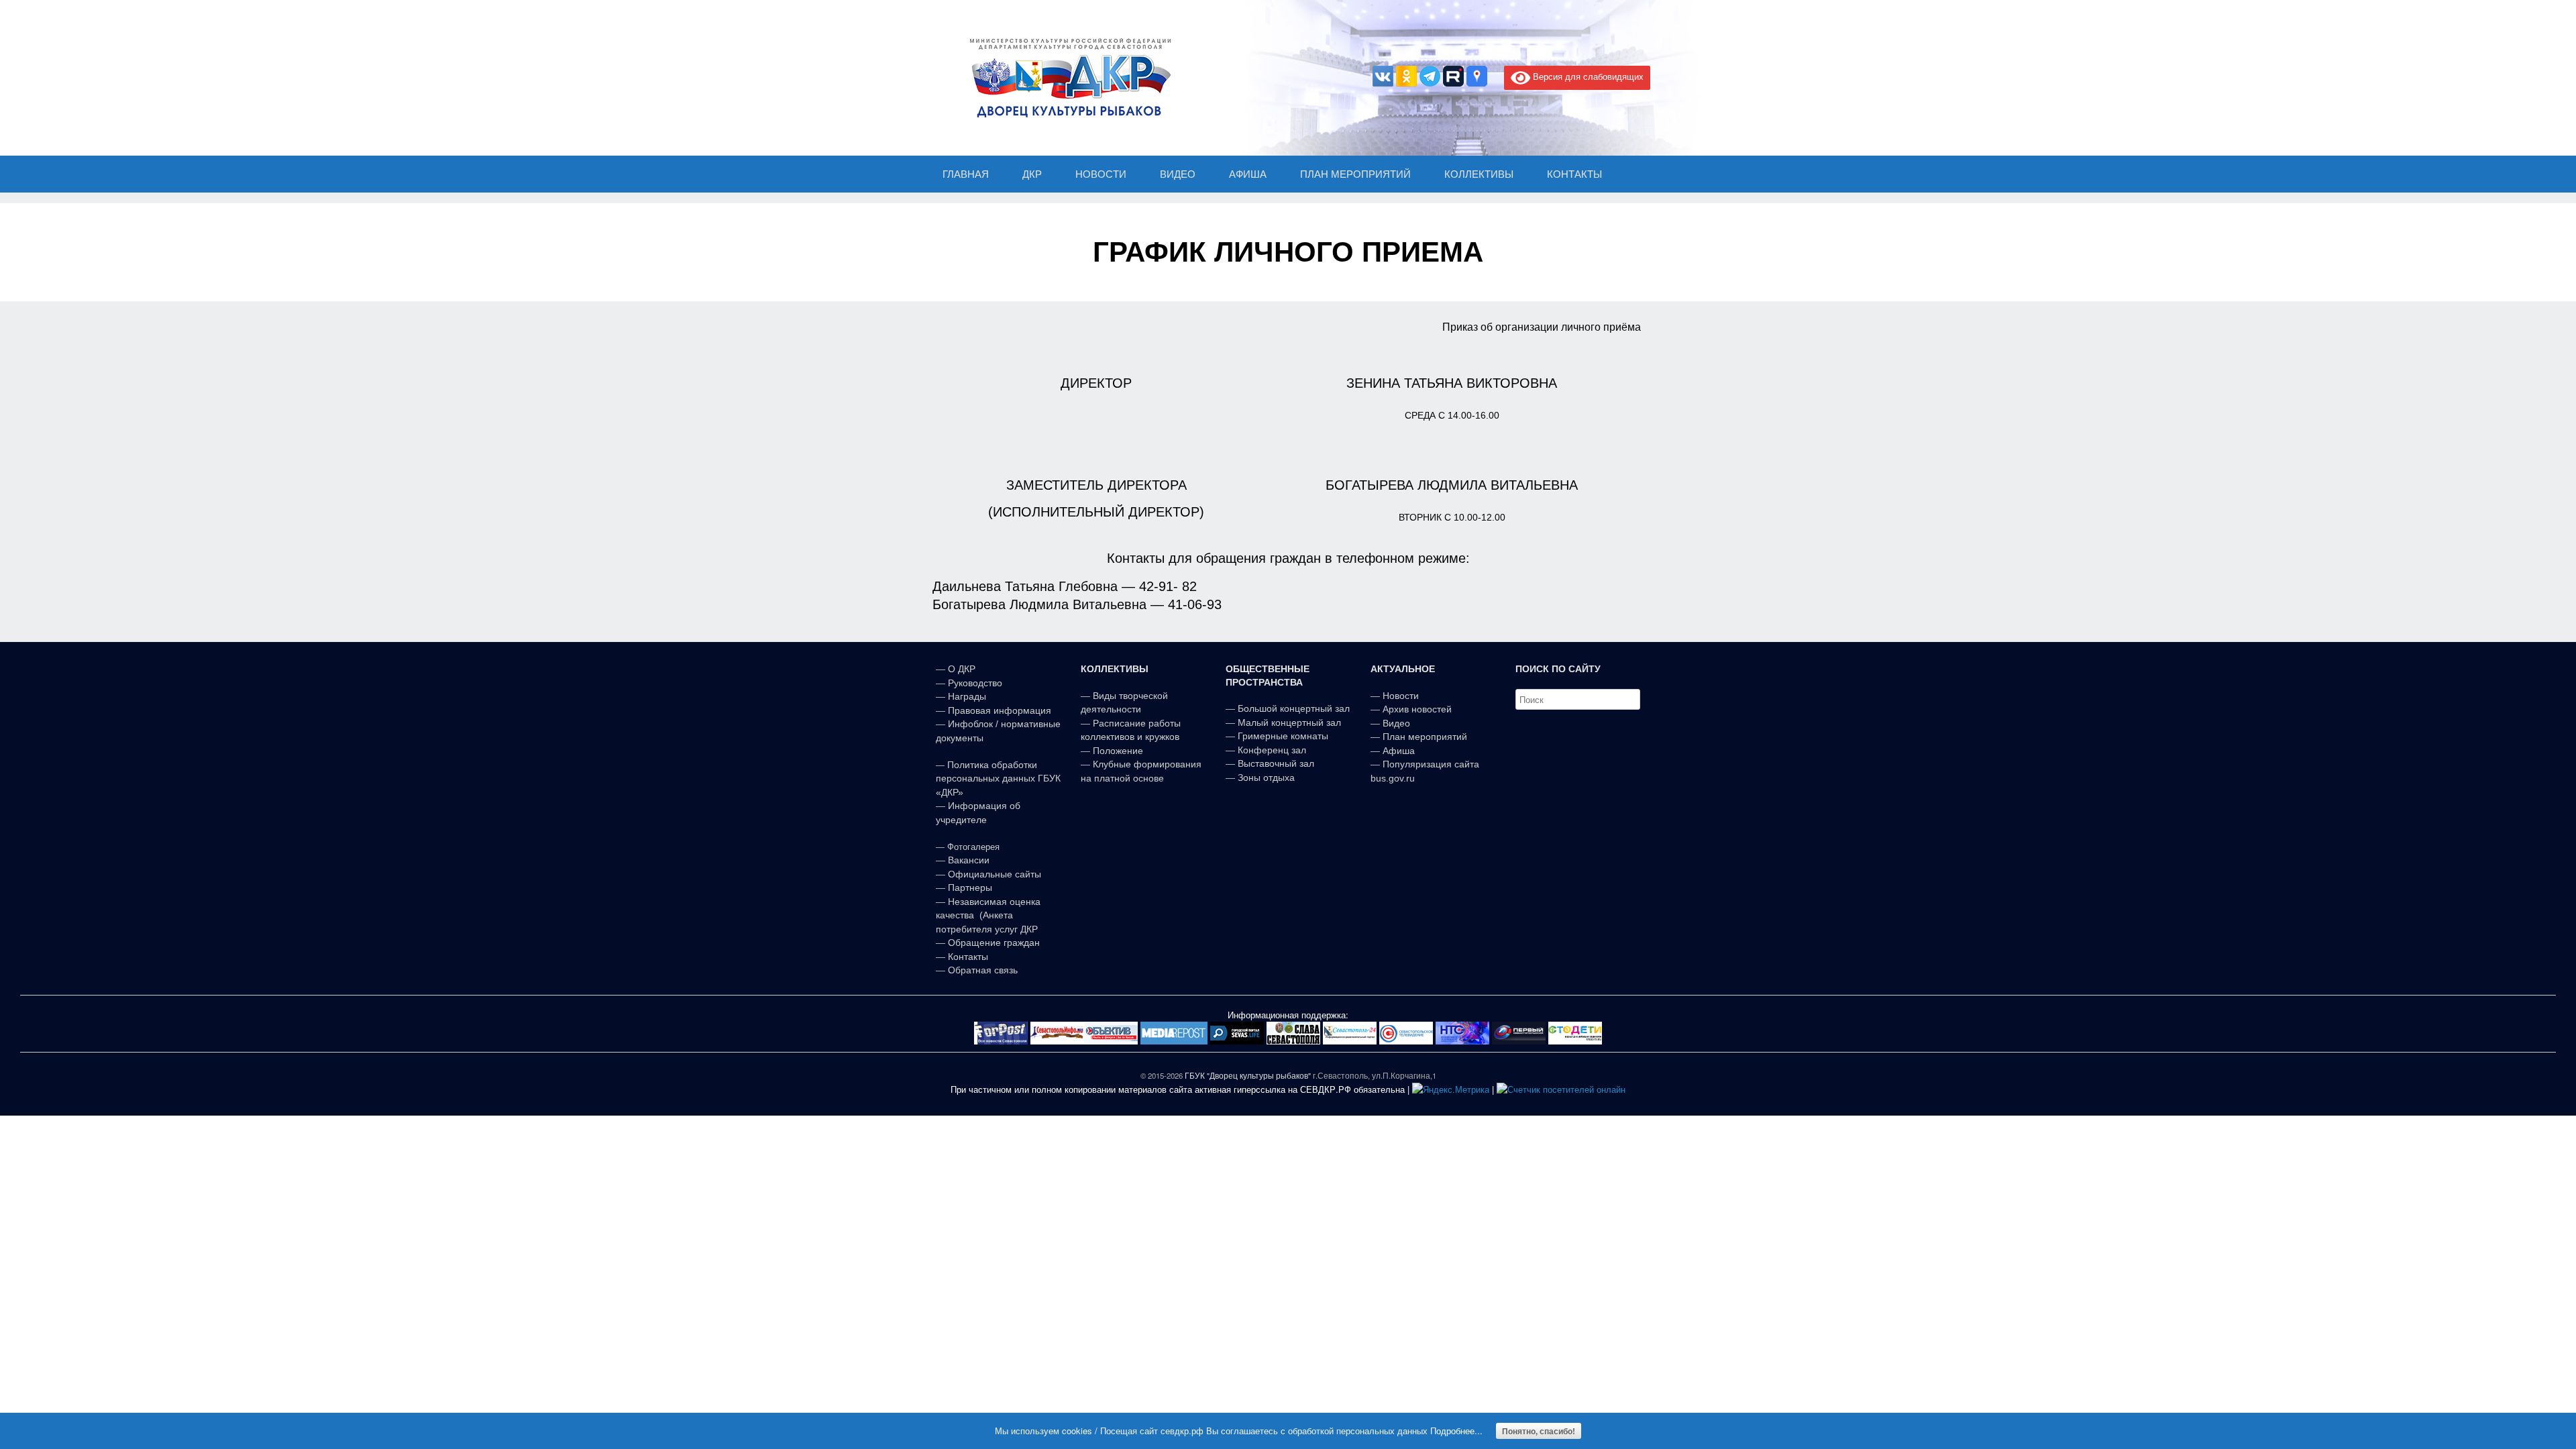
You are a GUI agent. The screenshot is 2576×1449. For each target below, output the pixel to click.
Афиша (1399, 751)
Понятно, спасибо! (1539, 1431)
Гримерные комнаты (1283, 736)
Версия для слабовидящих (1587, 76)
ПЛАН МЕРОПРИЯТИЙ (1355, 174)
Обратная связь (981, 970)
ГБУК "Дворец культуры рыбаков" (1248, 1075)
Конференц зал (1272, 750)
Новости (1401, 696)
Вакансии (969, 860)
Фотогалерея (973, 847)
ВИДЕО (1178, 174)
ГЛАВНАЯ (966, 174)
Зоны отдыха (1266, 777)
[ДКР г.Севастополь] (1067, 78)
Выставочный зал (1276, 763)
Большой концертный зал (1294, 708)
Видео (1396, 723)
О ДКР (962, 669)
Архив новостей (1417, 709)
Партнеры (970, 888)
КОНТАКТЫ (1574, 174)
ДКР (1032, 174)
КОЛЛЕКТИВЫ (1479, 174)
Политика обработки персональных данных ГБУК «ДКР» (998, 779)
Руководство (975, 683)
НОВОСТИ (1101, 174)
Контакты (967, 957)
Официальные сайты (995, 874)
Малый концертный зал (1289, 722)
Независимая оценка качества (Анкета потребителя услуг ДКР (988, 915)
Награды (967, 696)
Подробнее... (1456, 1431)
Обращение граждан (994, 943)
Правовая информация (1000, 710)
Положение (1118, 751)
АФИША (1248, 174)
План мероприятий (1425, 737)
